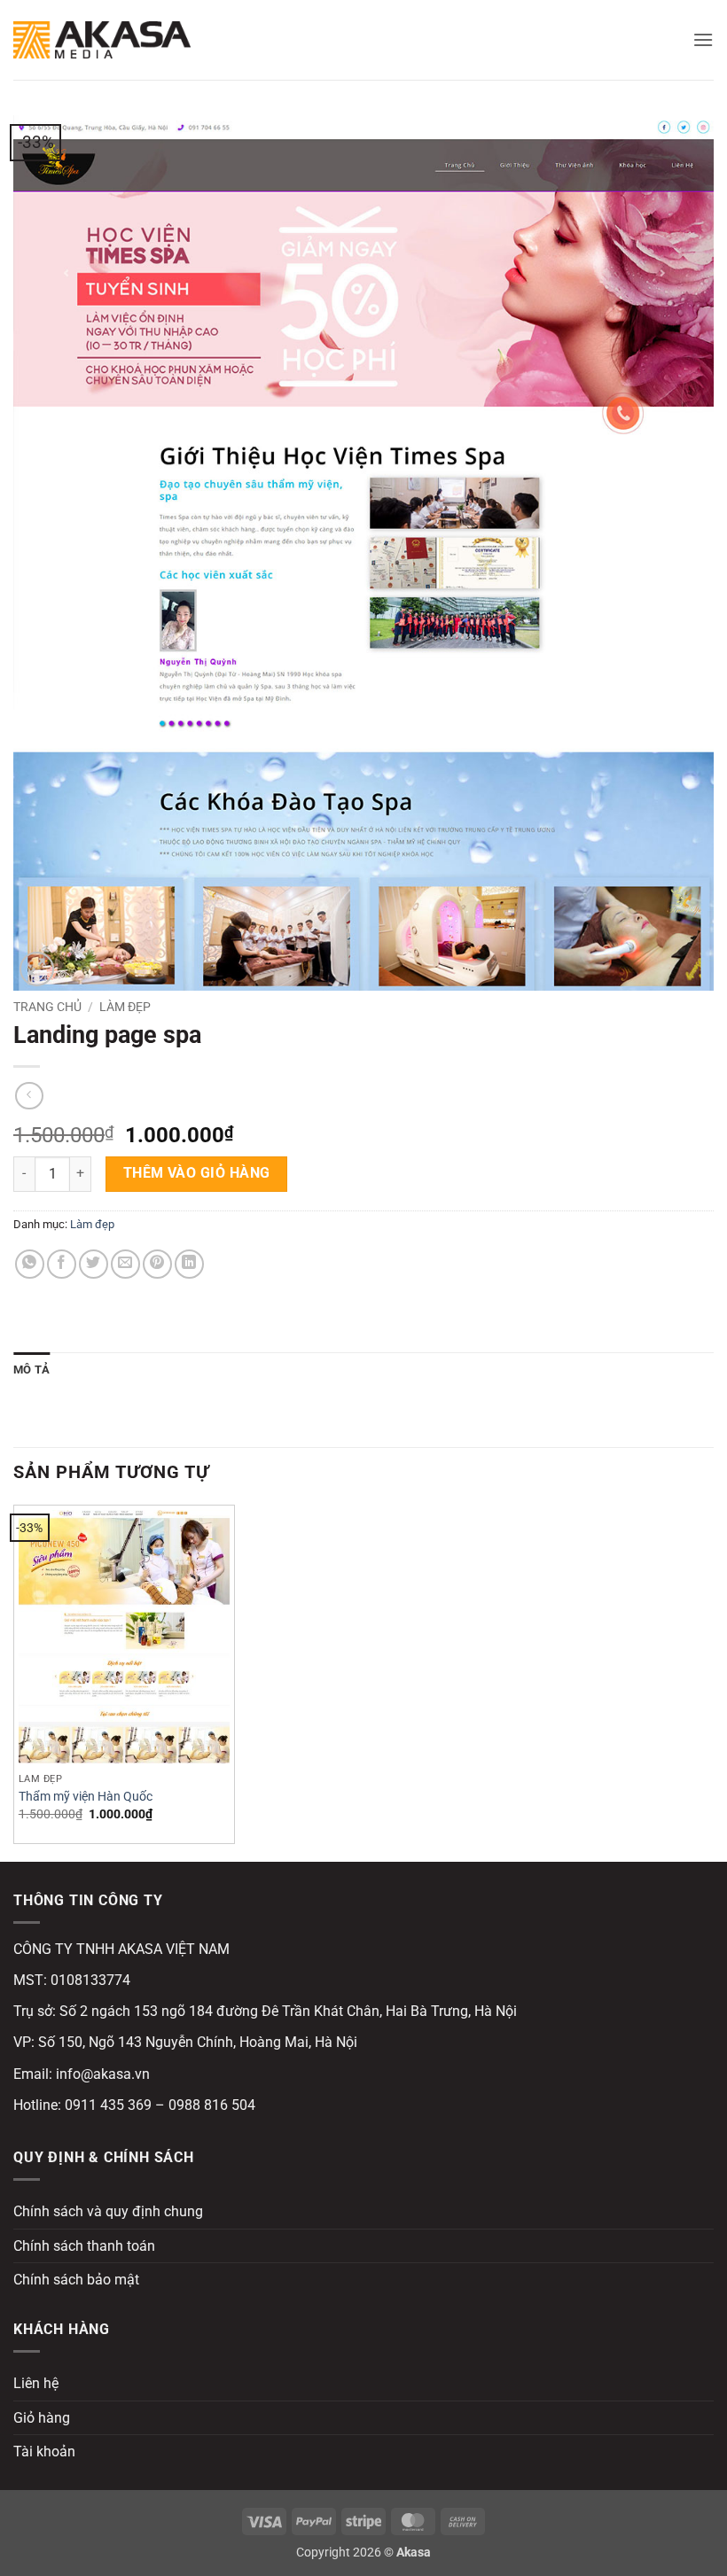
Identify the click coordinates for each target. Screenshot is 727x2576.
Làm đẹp (125, 1007)
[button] (703, 39)
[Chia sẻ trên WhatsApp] (30, 1264)
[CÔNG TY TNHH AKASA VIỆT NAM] (102, 39)
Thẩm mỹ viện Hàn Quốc (86, 1797)
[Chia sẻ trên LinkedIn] (189, 1264)
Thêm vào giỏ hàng (197, 1173)
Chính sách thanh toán (84, 2246)
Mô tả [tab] (31, 1370)
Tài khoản (44, 2451)
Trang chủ (47, 1007)
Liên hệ (36, 2383)
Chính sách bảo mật (76, 2280)
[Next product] (29, 1096)
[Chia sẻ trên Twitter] (94, 1264)
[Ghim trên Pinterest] (157, 1264)
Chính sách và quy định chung (108, 2211)
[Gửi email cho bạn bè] (125, 1264)
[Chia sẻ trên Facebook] (62, 1264)
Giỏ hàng (42, 2418)
